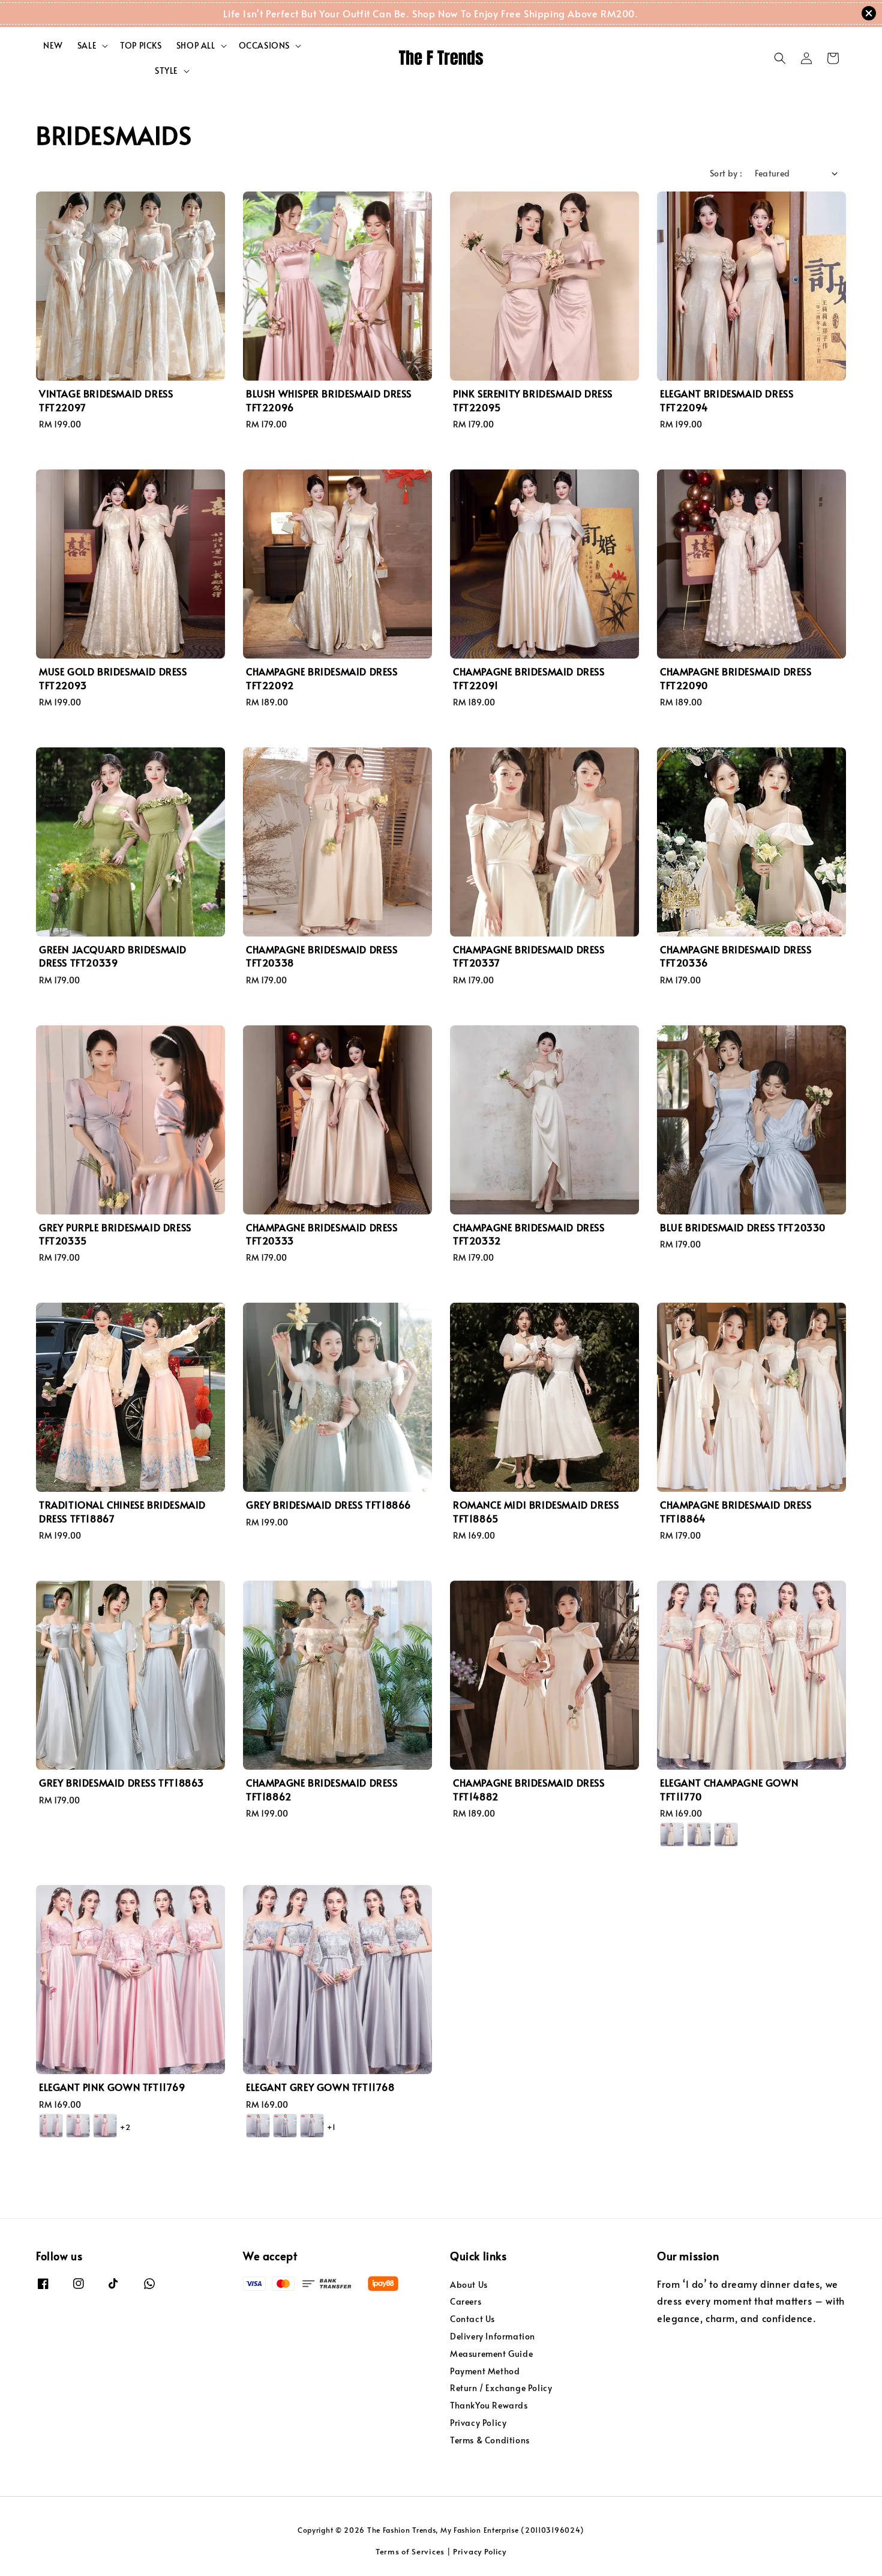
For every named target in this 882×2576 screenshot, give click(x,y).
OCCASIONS (264, 46)
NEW (53, 45)
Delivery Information (493, 2336)
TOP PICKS (141, 45)
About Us (469, 2285)
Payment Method (485, 2371)
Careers (466, 2301)
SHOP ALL (196, 46)
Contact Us (472, 2319)
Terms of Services (410, 2551)
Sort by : (726, 173)
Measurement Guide (491, 2354)
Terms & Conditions (490, 2440)
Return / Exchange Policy (501, 2388)
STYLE (166, 71)
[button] (780, 58)
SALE (87, 46)
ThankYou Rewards (489, 2405)
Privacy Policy (478, 2423)
